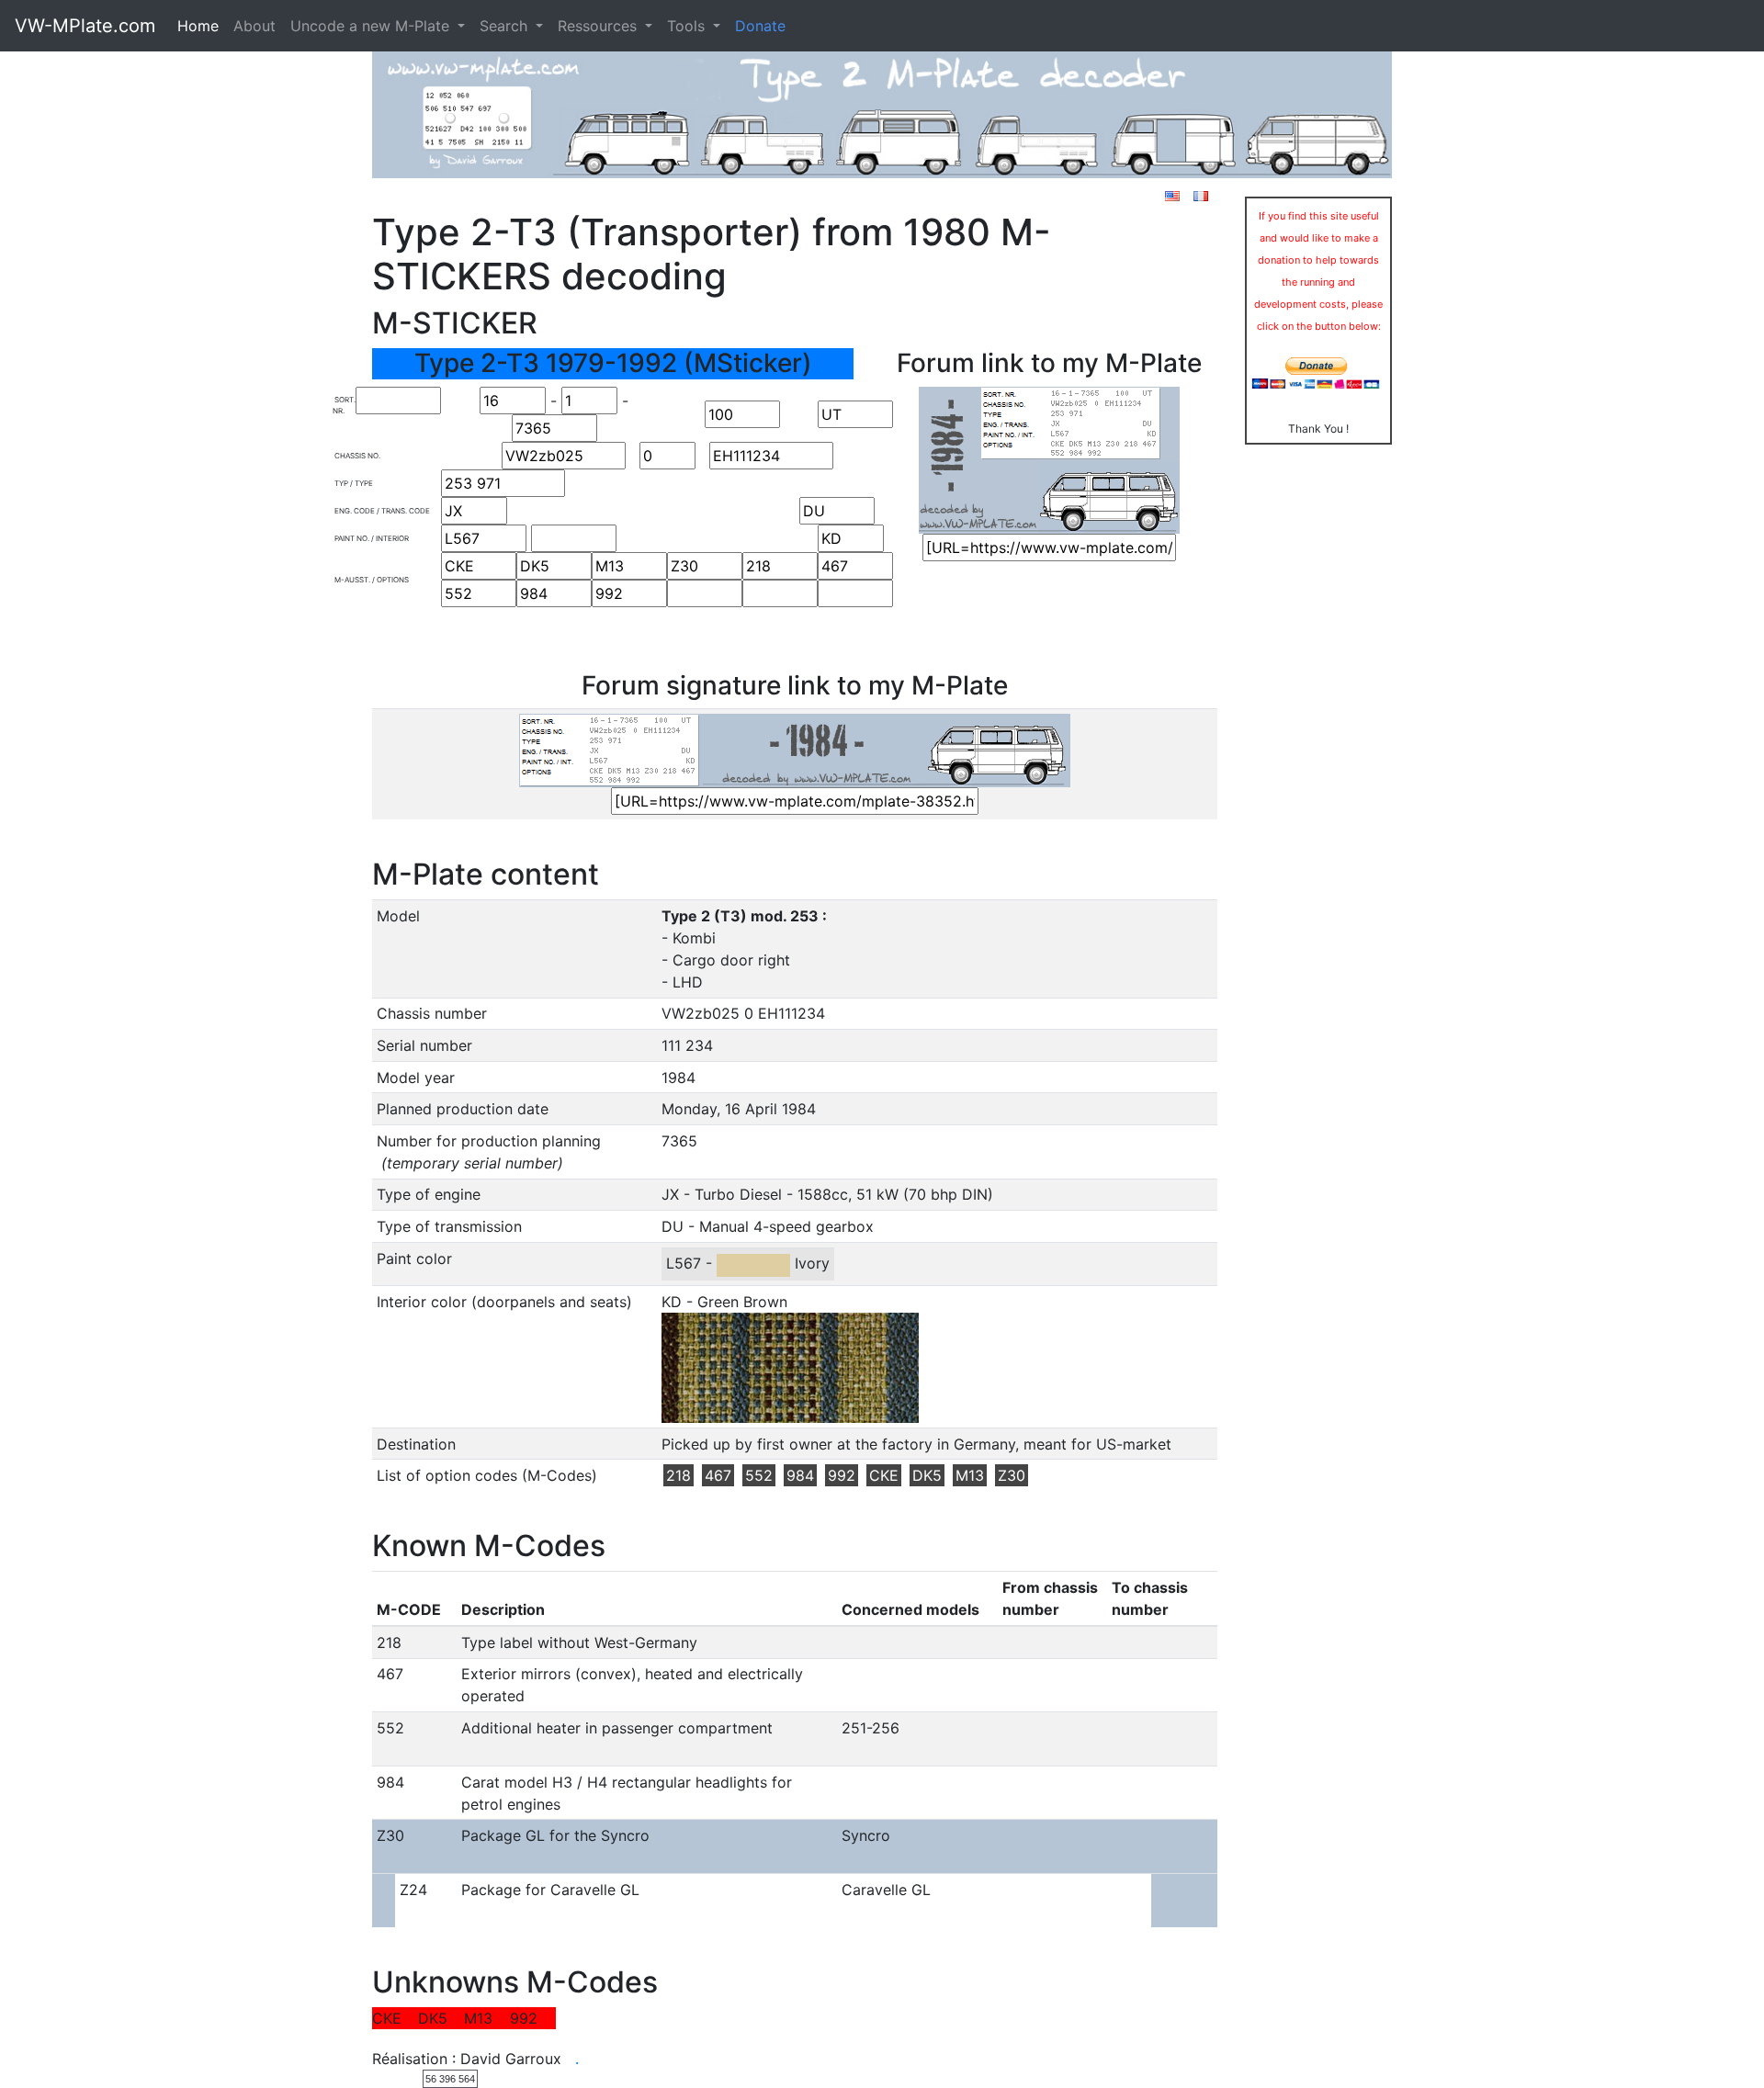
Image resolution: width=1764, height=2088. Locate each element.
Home (198, 26)
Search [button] (506, 26)
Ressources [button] (599, 26)
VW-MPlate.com (85, 26)
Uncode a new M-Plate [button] (372, 26)
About (254, 26)
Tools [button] (688, 26)
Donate (760, 26)
